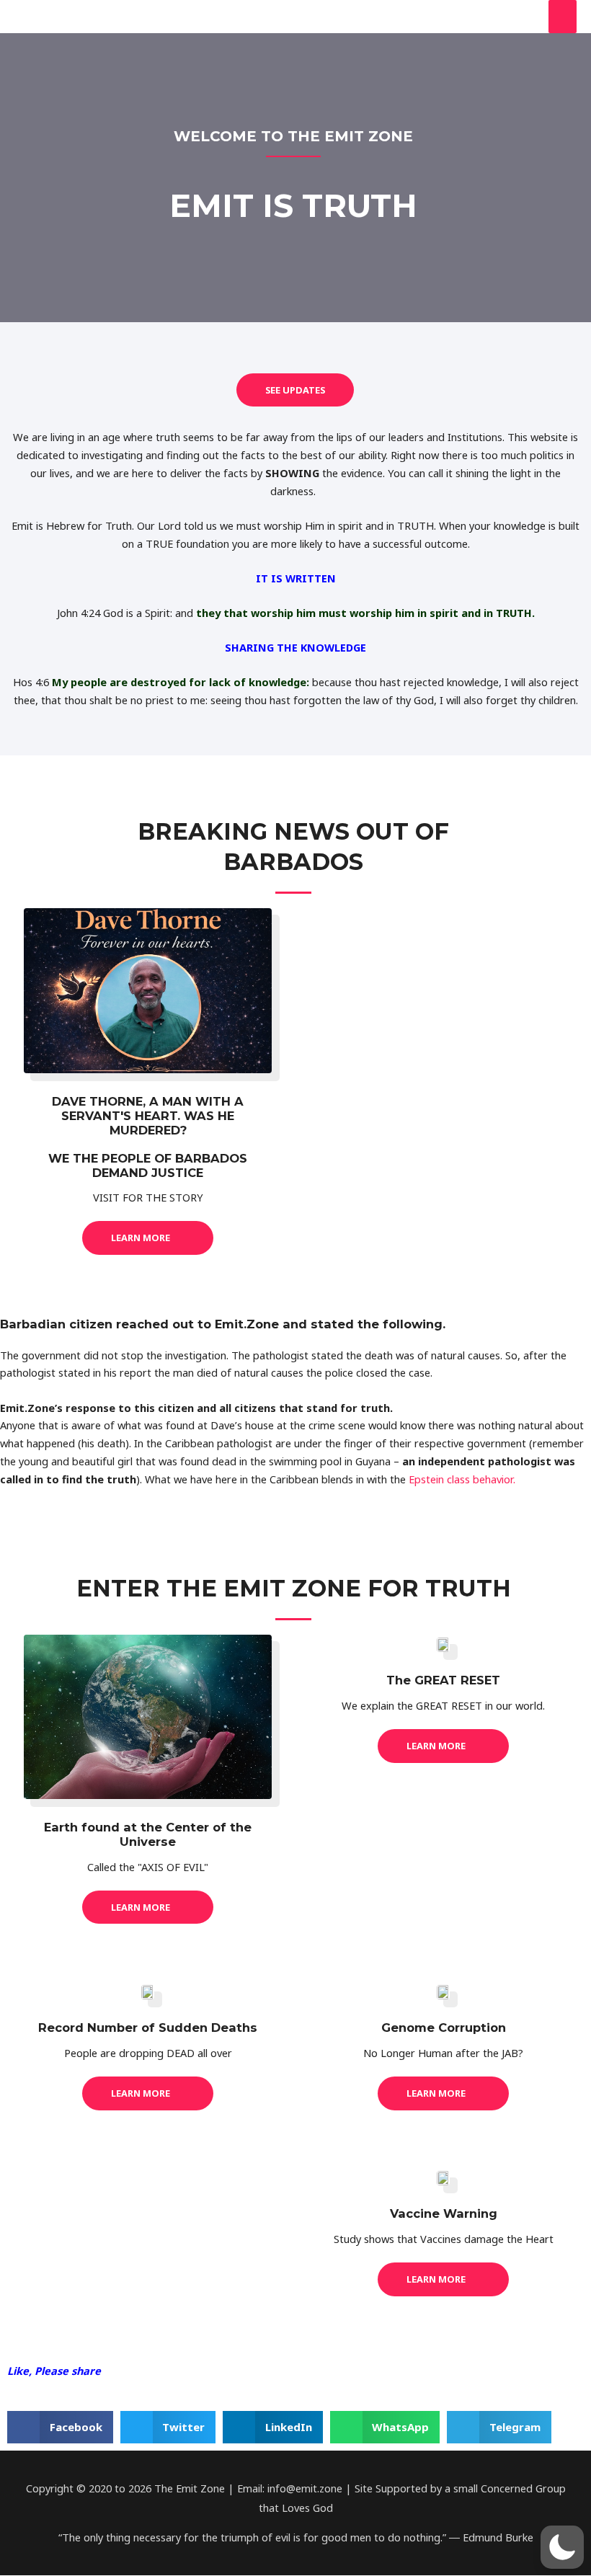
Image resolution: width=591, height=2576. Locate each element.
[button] (60, 2427)
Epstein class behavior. (463, 1479)
